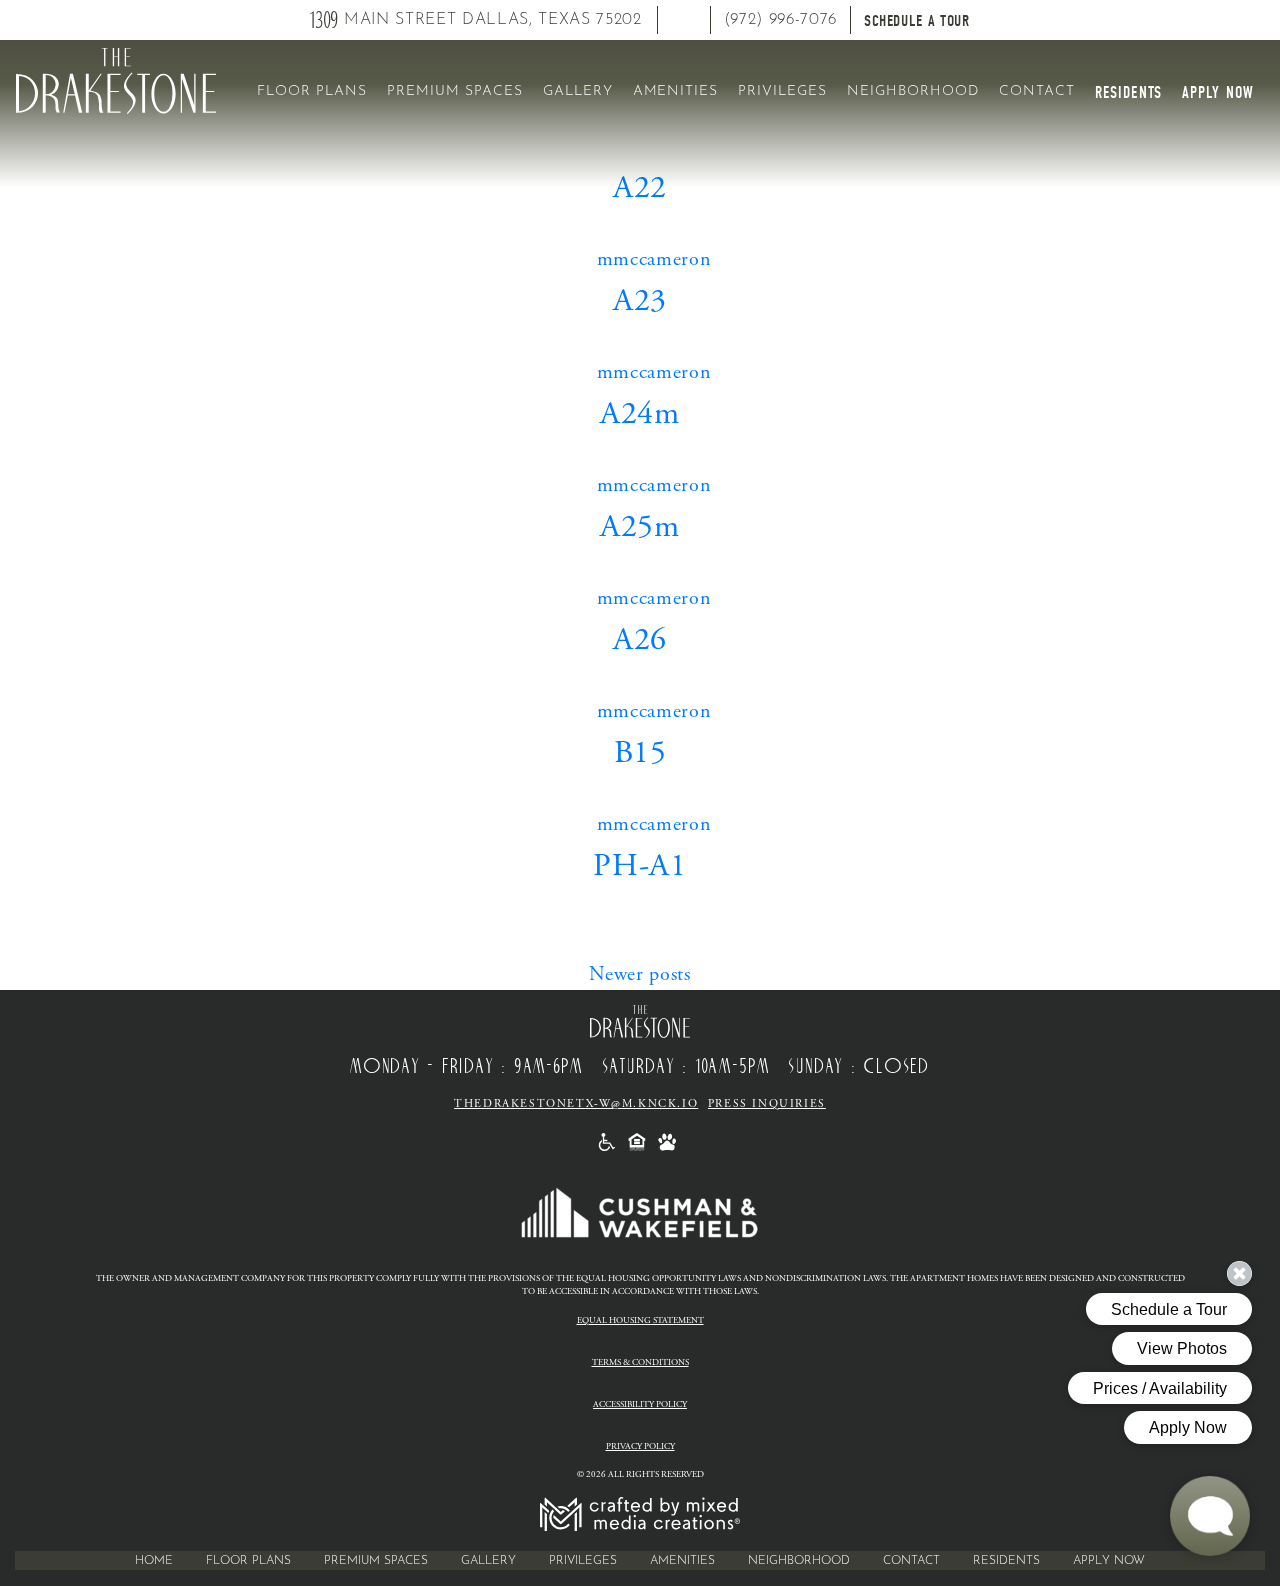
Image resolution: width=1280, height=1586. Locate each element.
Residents (1128, 92)
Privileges (782, 91)
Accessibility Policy (640, 1404)
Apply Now (1218, 92)
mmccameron (654, 259)
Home (154, 1561)
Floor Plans (312, 91)
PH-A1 (639, 866)
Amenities (676, 91)
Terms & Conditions (640, 1362)
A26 (640, 640)
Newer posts (639, 974)
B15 (640, 753)
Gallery (578, 91)
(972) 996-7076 (780, 20)
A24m (640, 414)
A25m (640, 527)
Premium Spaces (455, 91)
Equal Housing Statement (640, 1320)
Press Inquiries (767, 1104)
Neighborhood (913, 91)
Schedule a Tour (917, 21)
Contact (1037, 91)
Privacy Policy (640, 1446)
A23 (640, 301)
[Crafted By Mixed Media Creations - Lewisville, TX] (640, 1513)
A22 (640, 188)
